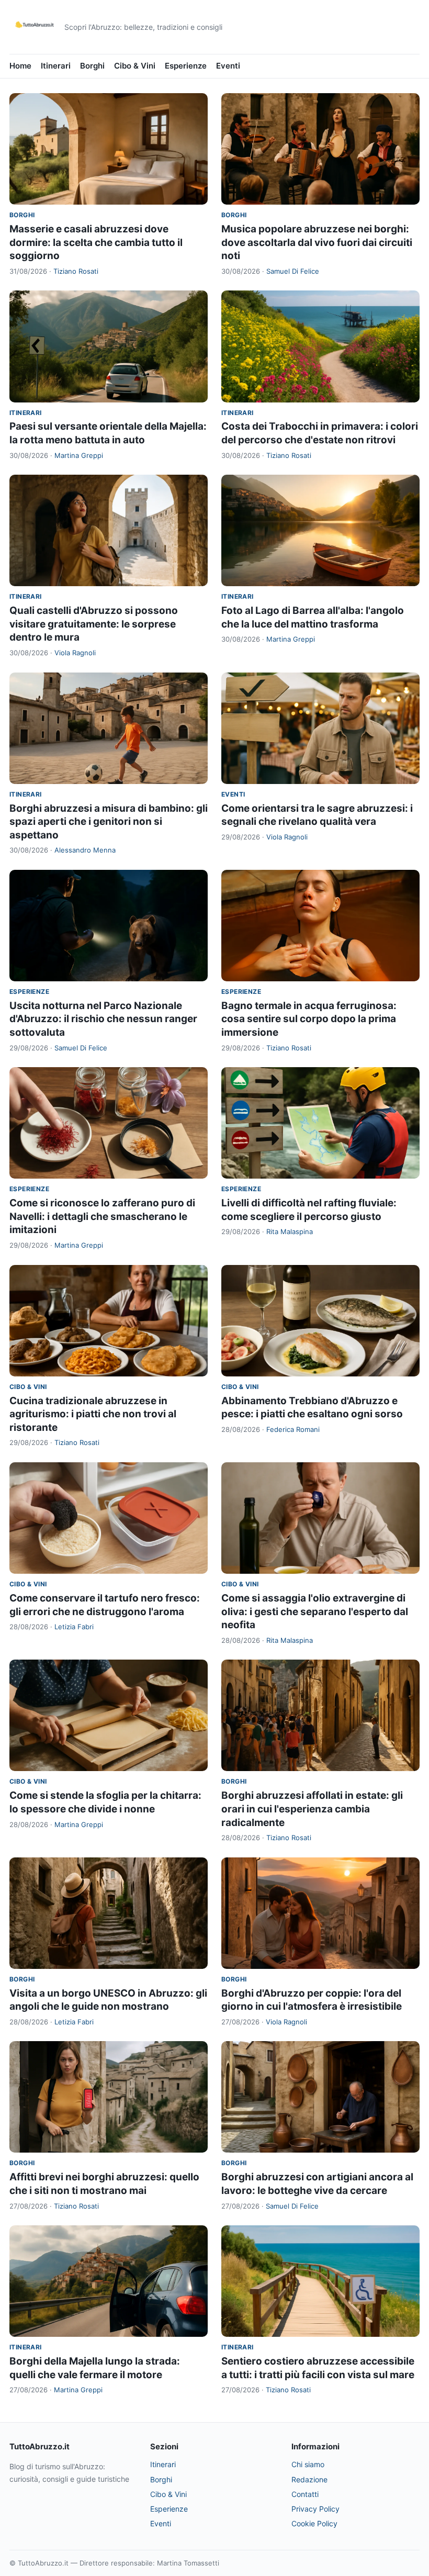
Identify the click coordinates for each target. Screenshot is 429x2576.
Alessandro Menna (85, 850)
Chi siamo (308, 2464)
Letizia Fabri (74, 1627)
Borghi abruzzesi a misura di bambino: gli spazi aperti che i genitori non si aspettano (109, 822)
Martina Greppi (79, 455)
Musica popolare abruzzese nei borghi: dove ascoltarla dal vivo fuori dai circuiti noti (317, 242)
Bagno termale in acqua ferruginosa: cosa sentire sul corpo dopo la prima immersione (309, 1019)
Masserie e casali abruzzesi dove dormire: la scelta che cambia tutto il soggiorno (96, 242)
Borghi (92, 66)
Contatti (305, 2494)
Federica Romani (293, 1429)
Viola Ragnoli (75, 653)
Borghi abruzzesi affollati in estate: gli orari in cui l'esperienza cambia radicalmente (312, 1809)
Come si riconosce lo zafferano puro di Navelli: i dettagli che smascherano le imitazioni (102, 1216)
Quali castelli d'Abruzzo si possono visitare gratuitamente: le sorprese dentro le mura (94, 624)
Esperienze (186, 66)
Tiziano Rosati (76, 271)
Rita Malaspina (290, 1231)
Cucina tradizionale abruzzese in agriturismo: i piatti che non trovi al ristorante (93, 1414)
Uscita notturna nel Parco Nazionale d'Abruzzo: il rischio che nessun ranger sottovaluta (103, 1019)
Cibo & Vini (135, 66)
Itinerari (56, 66)
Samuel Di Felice (293, 271)
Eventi (228, 66)
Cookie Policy (314, 2523)
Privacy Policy (315, 2509)
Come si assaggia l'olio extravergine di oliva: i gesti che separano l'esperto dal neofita (315, 1611)
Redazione (309, 2479)
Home (20, 66)
